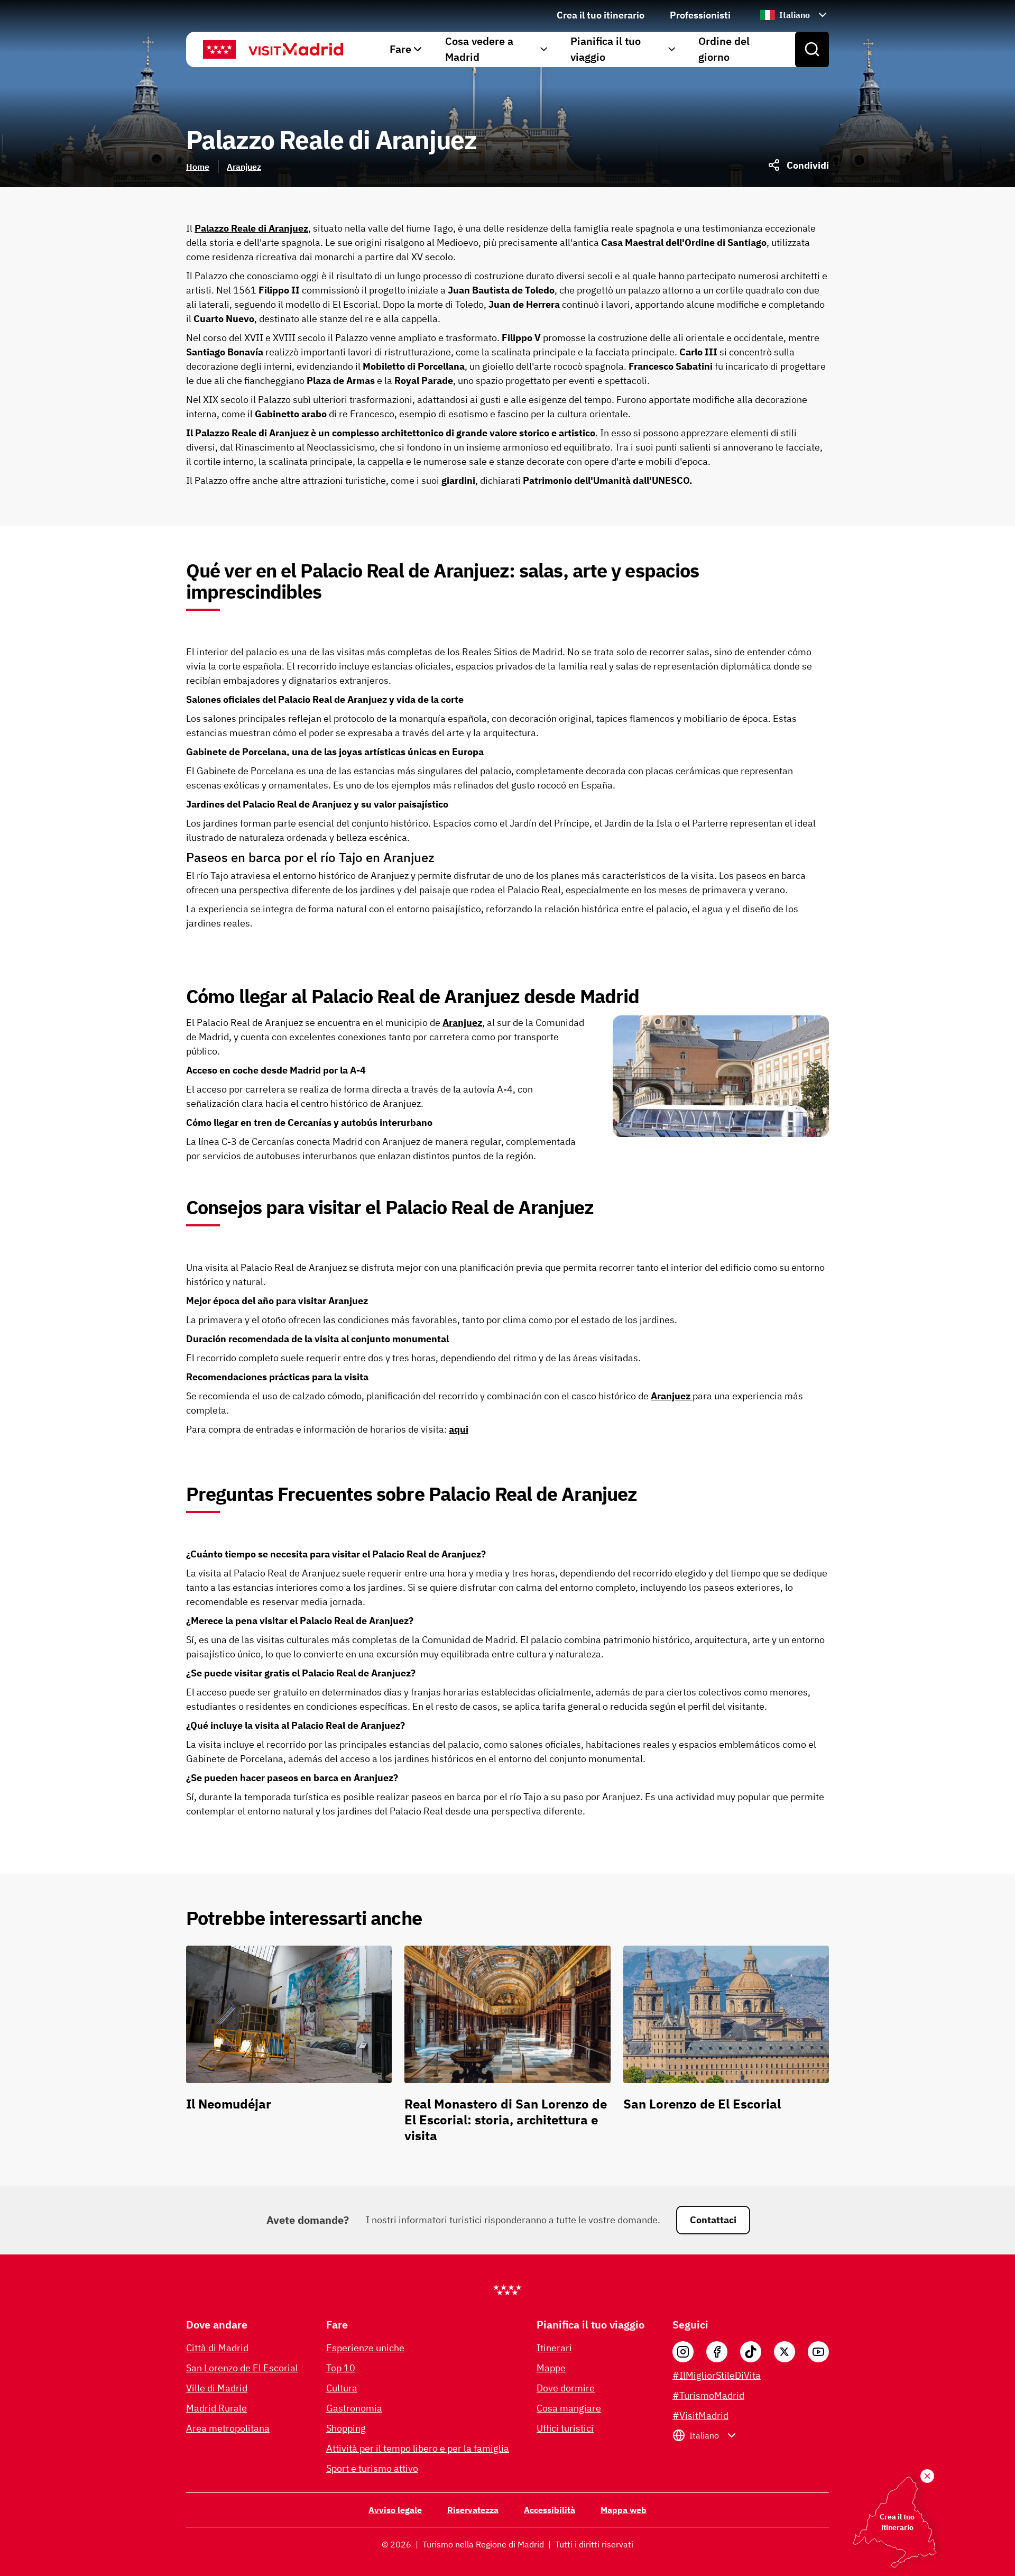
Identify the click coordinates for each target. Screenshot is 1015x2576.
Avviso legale (395, 2510)
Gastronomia (354, 2408)
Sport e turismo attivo (372, 2468)
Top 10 (341, 2368)
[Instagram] (683, 2352)
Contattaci (713, 2220)
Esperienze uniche (365, 2348)
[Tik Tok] (751, 2352)
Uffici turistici (565, 2428)
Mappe (551, 2368)
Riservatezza (473, 2510)
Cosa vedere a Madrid (479, 49)
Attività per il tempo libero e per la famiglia (418, 2448)
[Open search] (812, 50)
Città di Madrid (217, 2348)
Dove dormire (566, 2388)
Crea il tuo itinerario (601, 15)
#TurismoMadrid (708, 2395)
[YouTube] (818, 2352)
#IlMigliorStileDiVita (717, 2375)
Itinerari (554, 2348)
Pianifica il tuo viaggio (606, 49)
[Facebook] (717, 2352)
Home (198, 167)
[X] (785, 2352)
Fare (400, 49)
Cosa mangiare (569, 2408)
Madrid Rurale (216, 2408)
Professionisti (700, 15)
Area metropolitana (228, 2428)
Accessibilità (550, 2510)
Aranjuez (244, 167)
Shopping (346, 2428)
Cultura (342, 2388)
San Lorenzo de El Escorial (242, 2368)
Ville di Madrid (217, 2388)
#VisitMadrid (700, 2415)
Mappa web (624, 2510)
